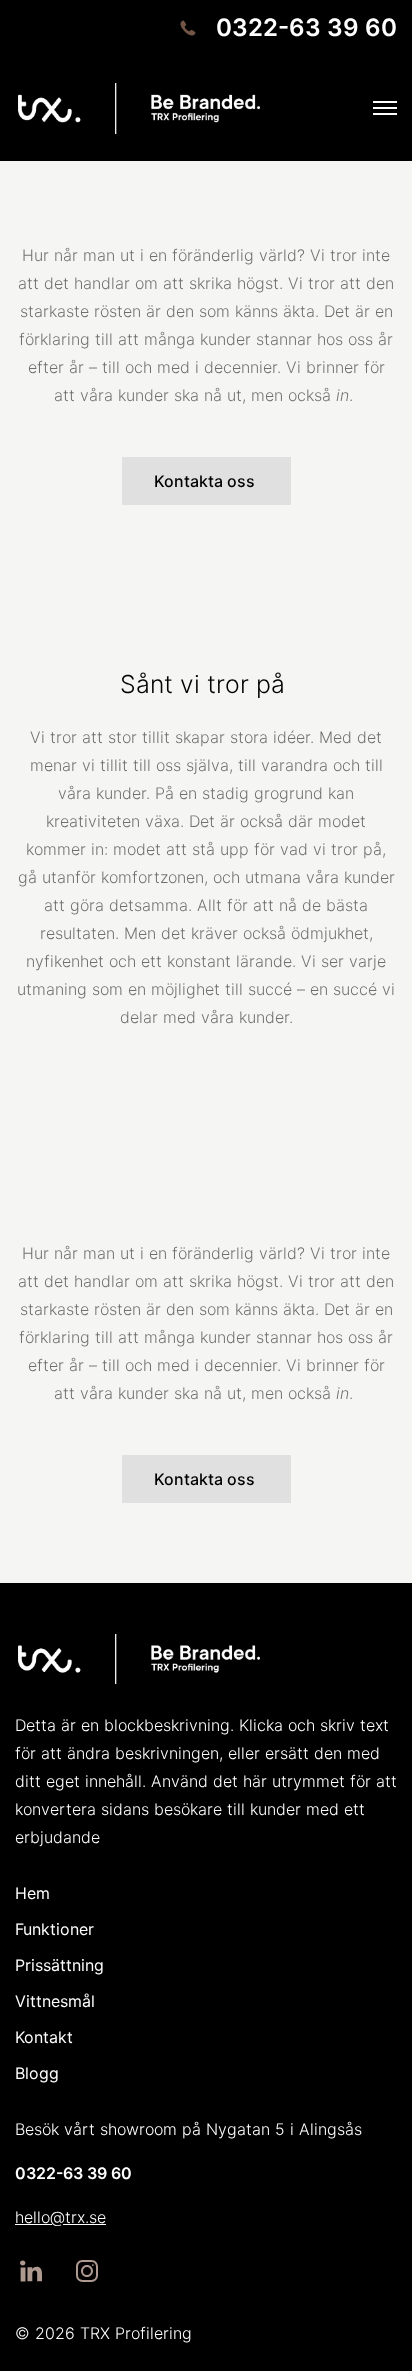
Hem (32, 1893)
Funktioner (54, 1929)
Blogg (37, 2073)
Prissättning (59, 1965)
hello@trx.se (60, 2217)
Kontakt (44, 2037)
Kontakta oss (206, 481)
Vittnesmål (55, 2001)
